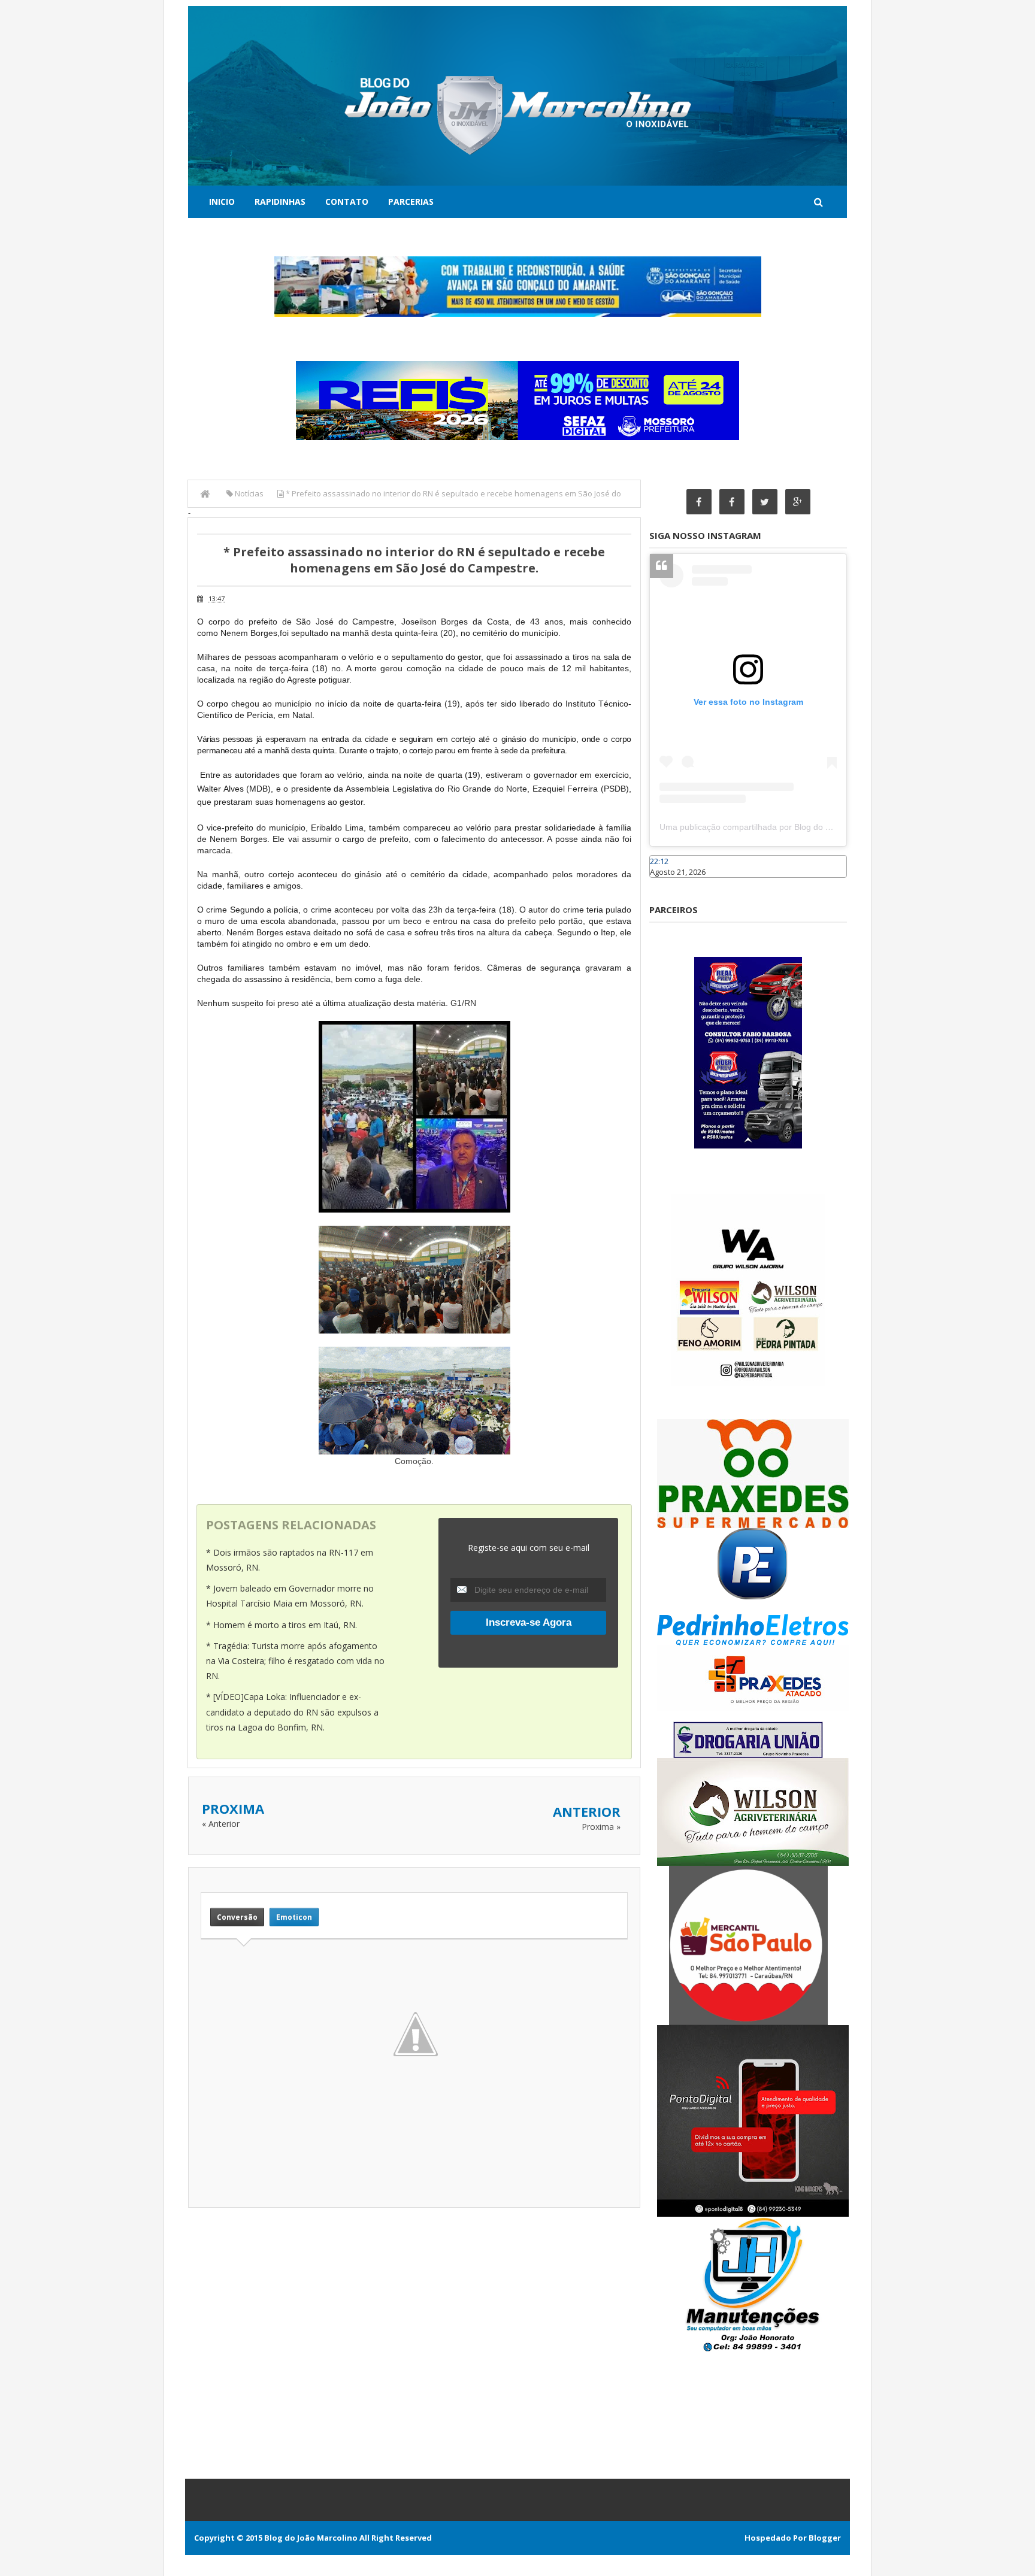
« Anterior (221, 1824)
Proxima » (601, 1827)
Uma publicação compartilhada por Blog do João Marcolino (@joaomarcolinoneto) (815, 827)
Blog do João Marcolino (311, 2538)
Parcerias (411, 201)
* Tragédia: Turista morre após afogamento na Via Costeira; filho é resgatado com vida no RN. (295, 1661)
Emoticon (294, 1917)
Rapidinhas (280, 201)
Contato (347, 201)
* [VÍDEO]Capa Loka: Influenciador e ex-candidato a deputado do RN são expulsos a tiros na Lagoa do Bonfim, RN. (292, 1712)
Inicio (222, 201)
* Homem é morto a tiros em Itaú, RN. (282, 1625)
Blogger (825, 2538)
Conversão (237, 1917)
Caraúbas (667, 883)
